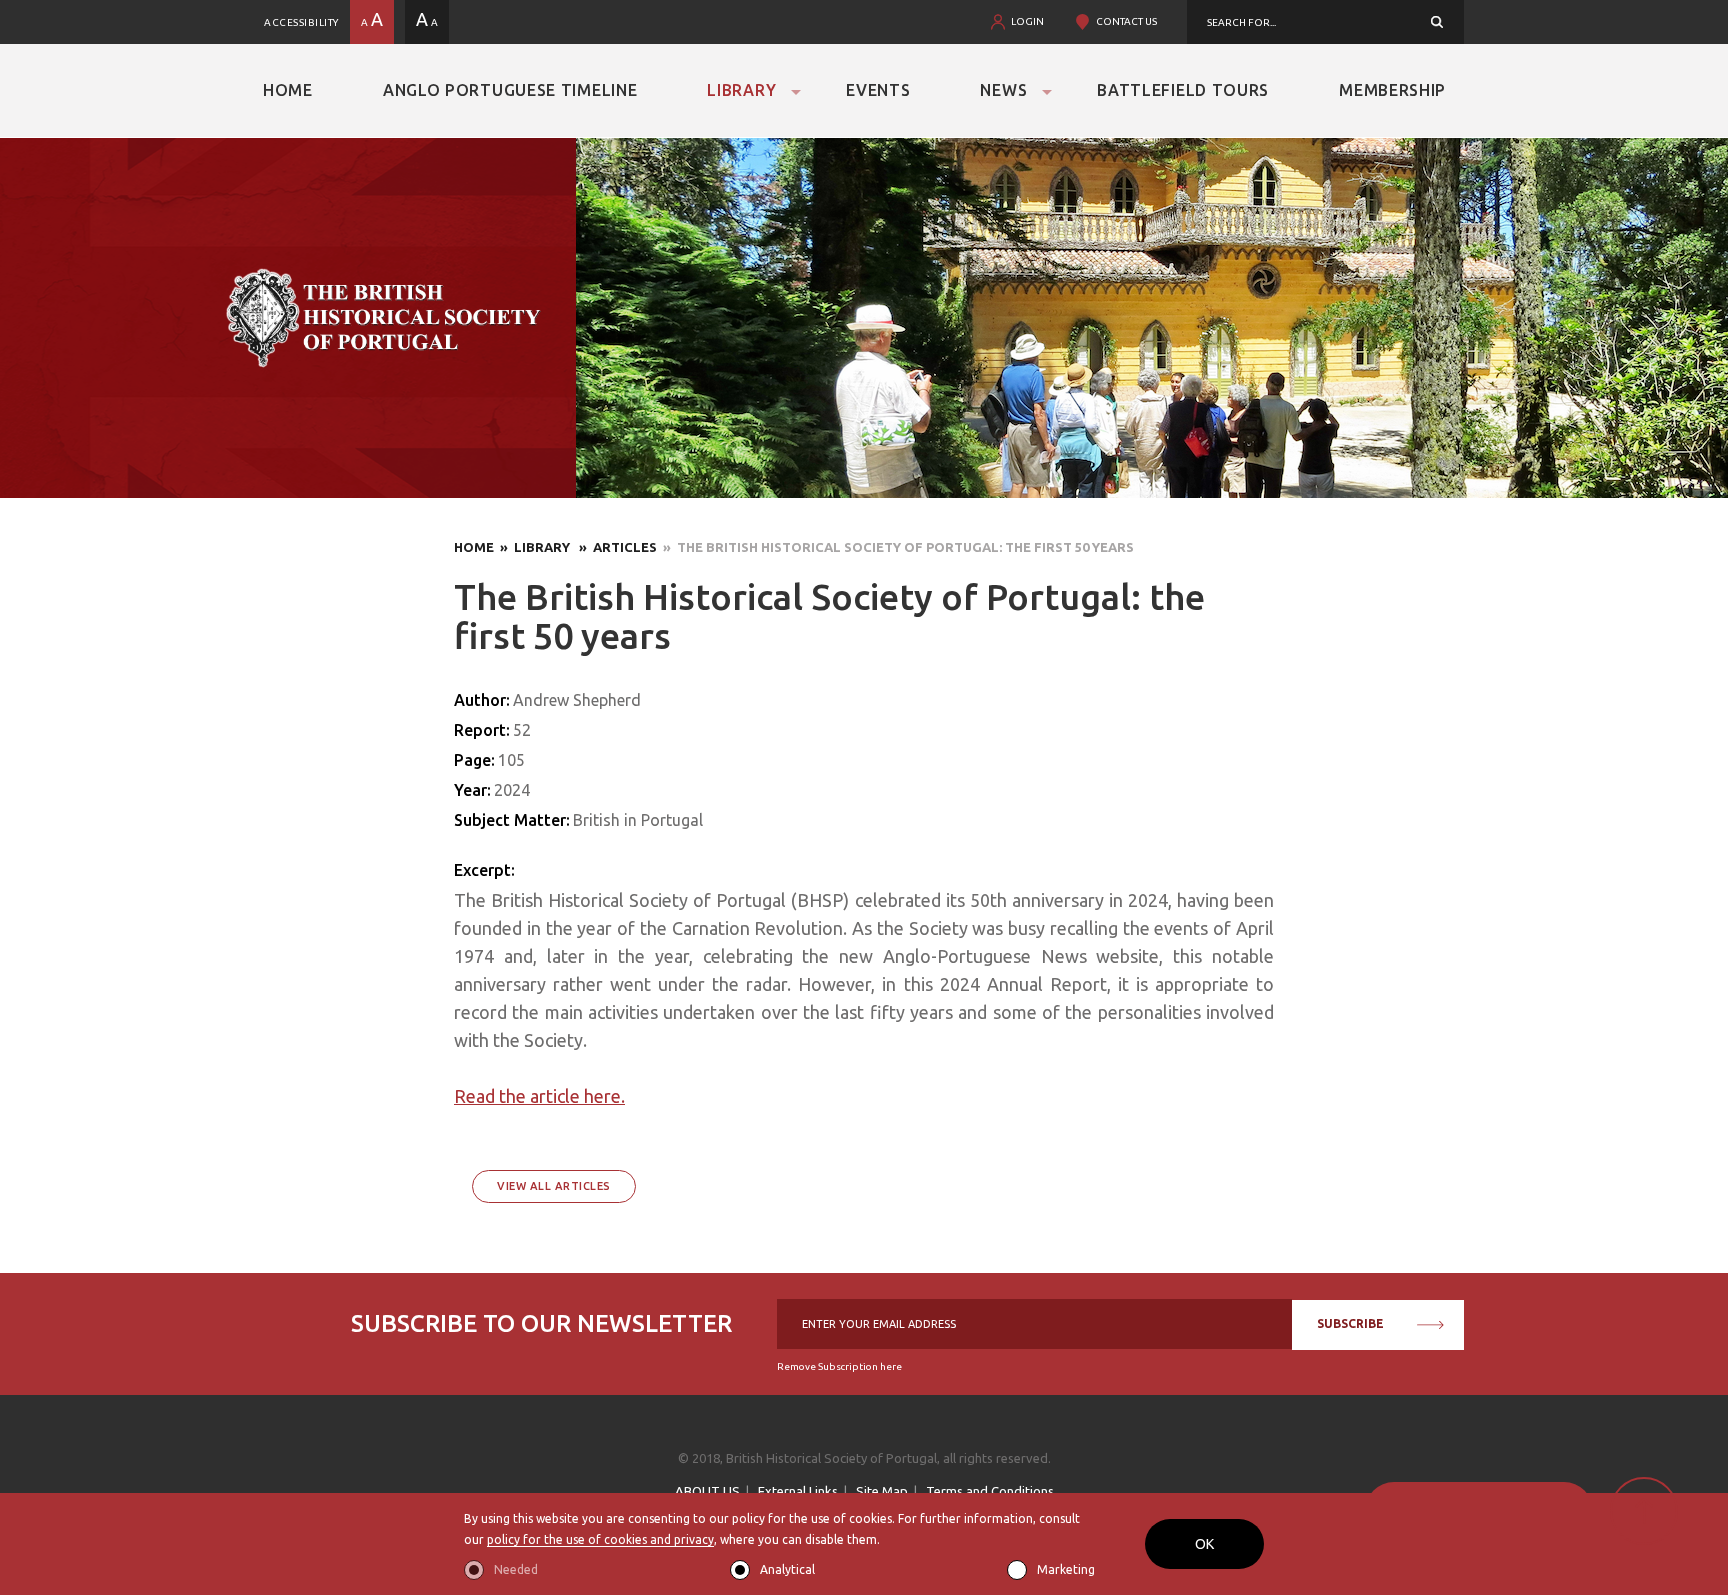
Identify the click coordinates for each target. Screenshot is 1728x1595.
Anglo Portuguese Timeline (510, 90)
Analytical (787, 1569)
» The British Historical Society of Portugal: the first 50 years (895, 547)
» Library (533, 547)
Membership (1392, 90)
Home (288, 90)
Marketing (1066, 1569)
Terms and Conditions (990, 1491)
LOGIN (1027, 21)
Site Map (882, 1491)
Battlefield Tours (1183, 90)
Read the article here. (539, 1096)
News (1003, 90)
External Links (798, 1491)
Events (878, 90)
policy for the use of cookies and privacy (600, 1539)
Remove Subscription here (839, 1366)
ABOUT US (707, 1491)
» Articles (615, 547)
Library (741, 90)
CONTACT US (1126, 21)
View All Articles (554, 1186)
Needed (516, 1569)
